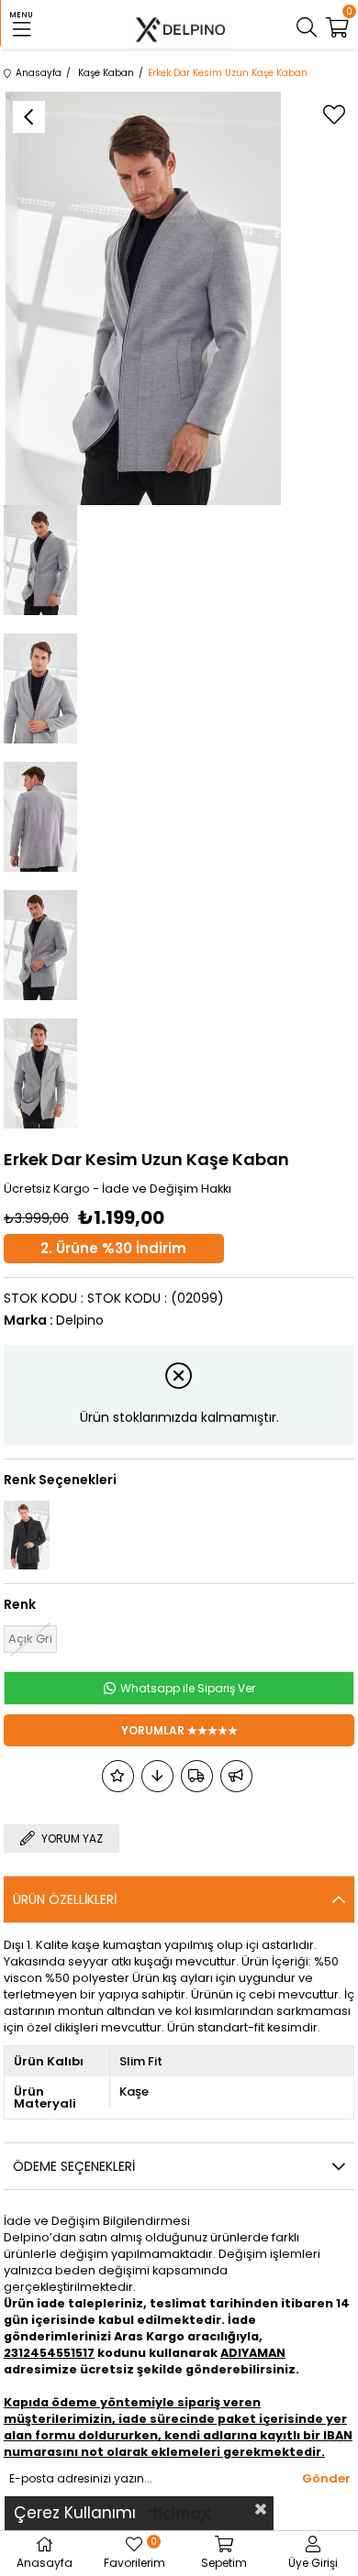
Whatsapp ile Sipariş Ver (186, 1688)
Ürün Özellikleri (65, 1899)
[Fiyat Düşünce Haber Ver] (157, 1776)
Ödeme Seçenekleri (74, 2166)
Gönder (326, 2478)
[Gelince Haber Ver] (236, 1776)
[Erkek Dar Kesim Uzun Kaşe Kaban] (27, 1535)
